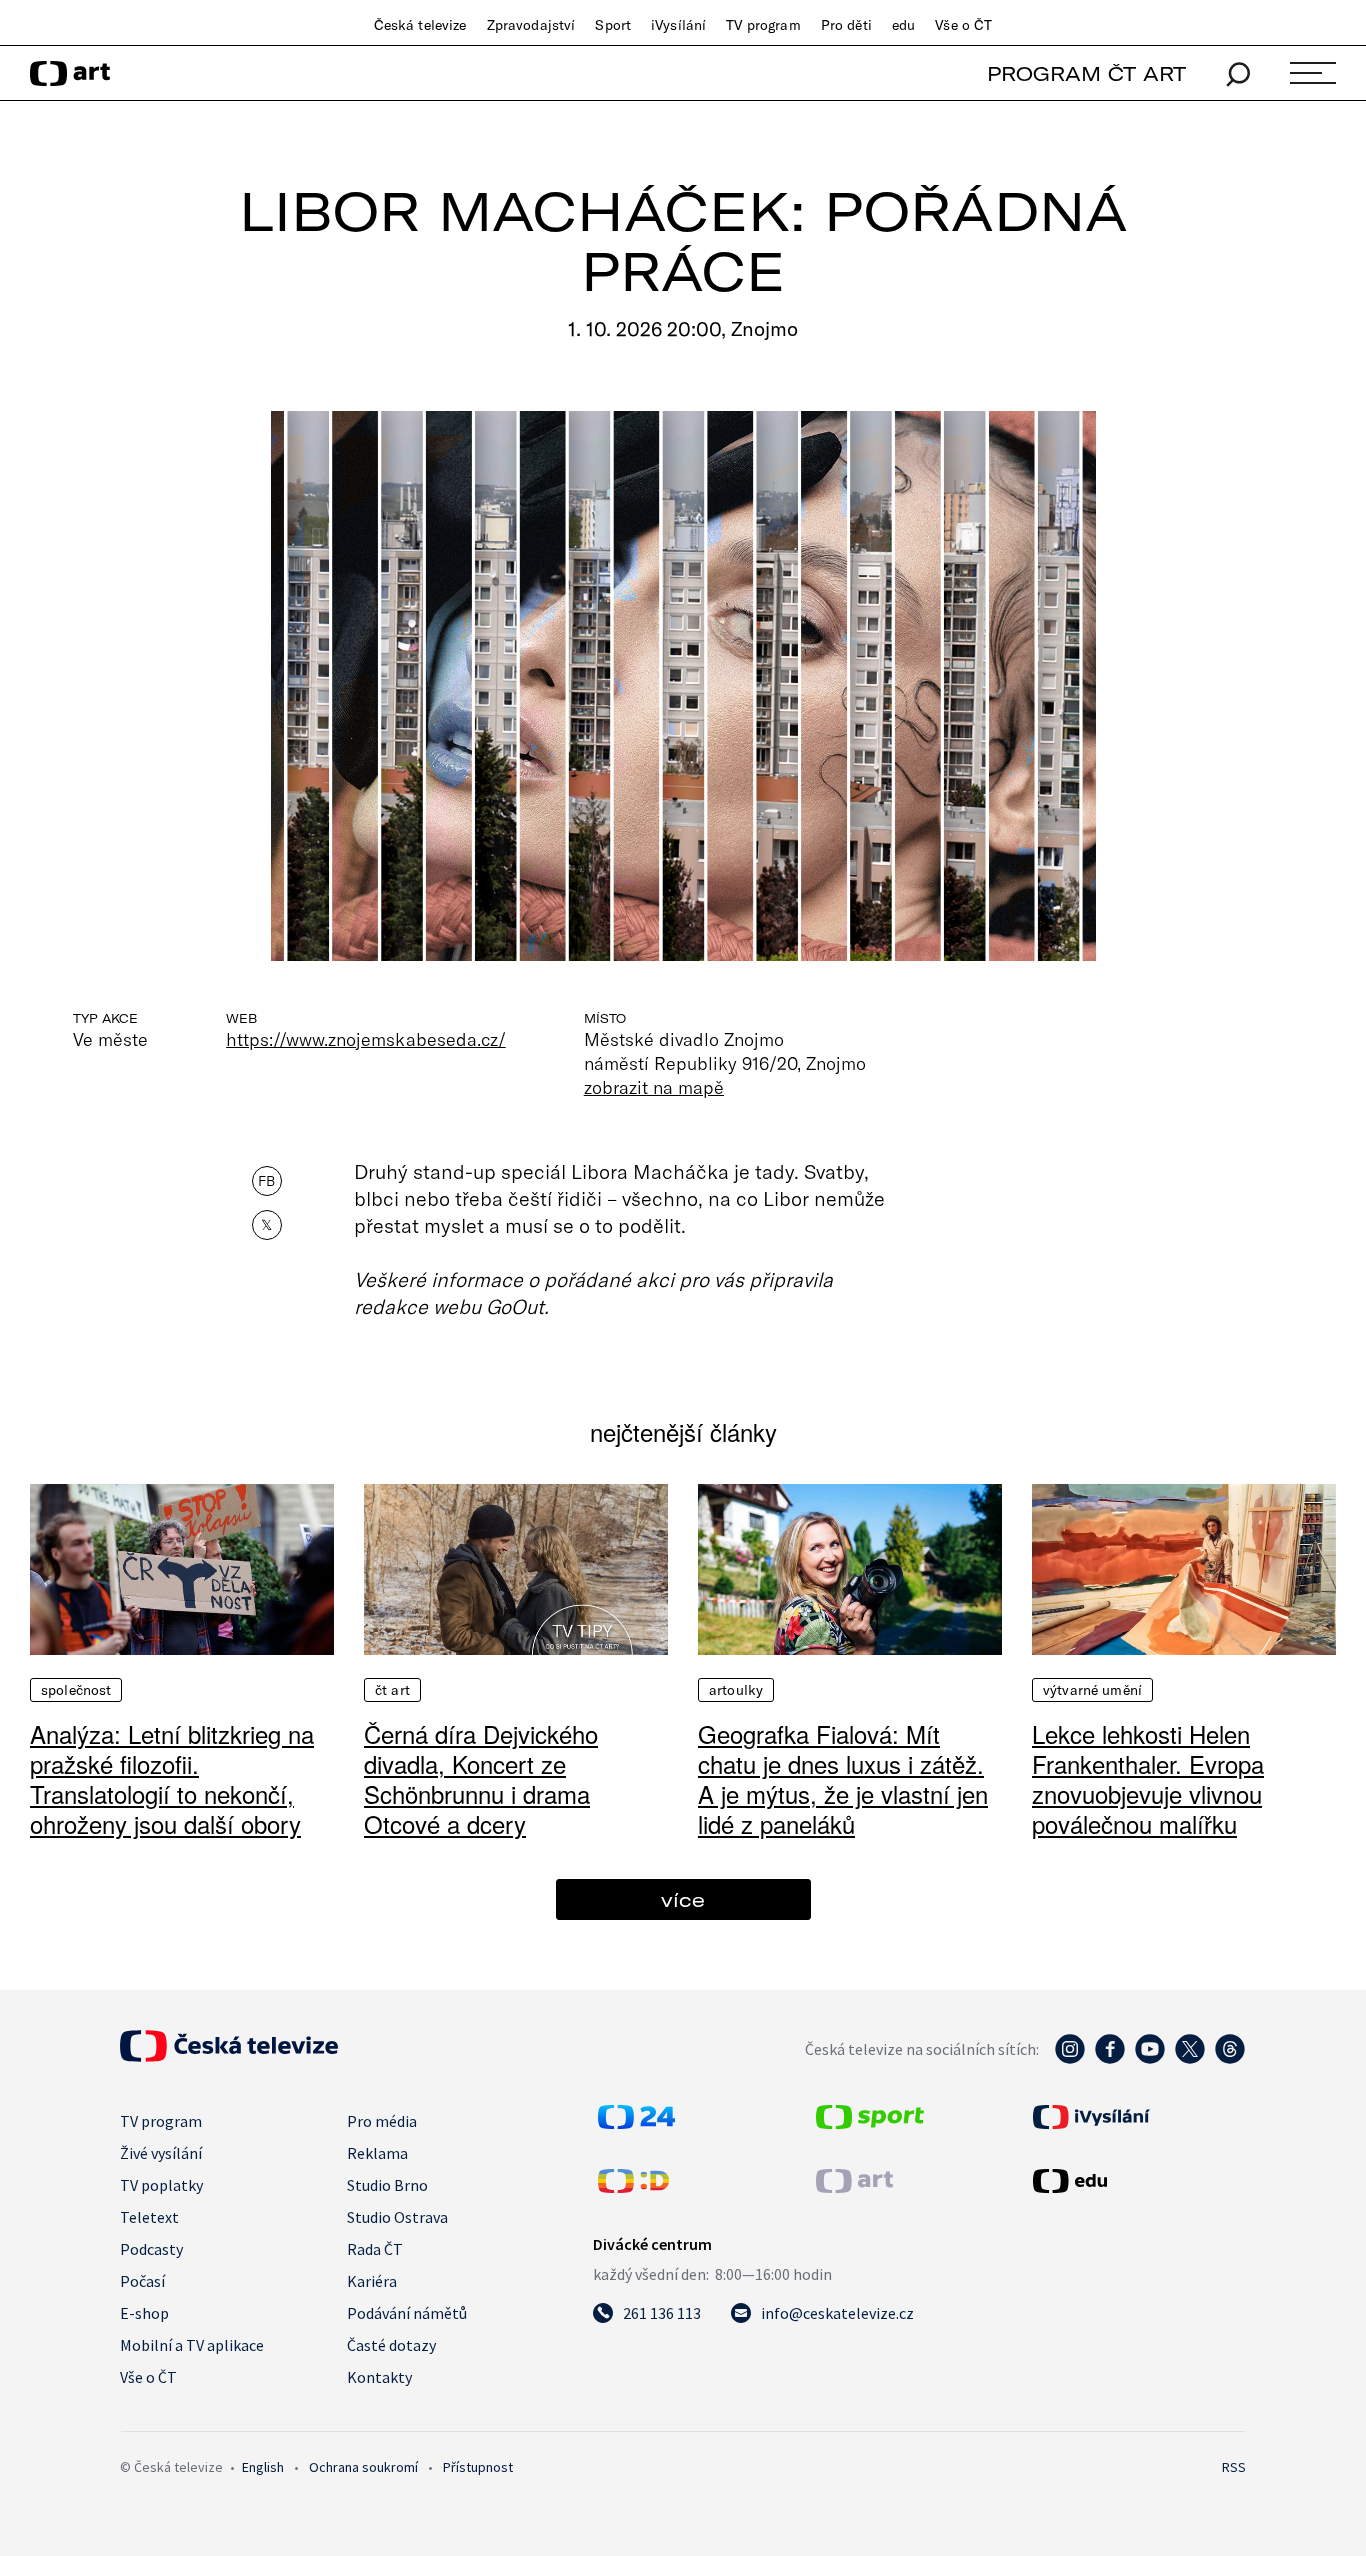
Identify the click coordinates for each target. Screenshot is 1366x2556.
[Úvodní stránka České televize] (229, 2056)
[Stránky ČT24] (636, 2123)
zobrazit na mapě (654, 1087)
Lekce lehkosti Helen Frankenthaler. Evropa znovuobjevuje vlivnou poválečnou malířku (1148, 1778)
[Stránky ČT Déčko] (633, 2187)
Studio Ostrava (397, 2217)
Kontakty (379, 2377)
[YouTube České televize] (1150, 2059)
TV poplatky (161, 2185)
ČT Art (392, 1690)
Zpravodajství (531, 25)
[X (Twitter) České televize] (1190, 2059)
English (263, 2467)
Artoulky (736, 1690)
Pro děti (846, 25)
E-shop (144, 2313)
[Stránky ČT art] (854, 2187)
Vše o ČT (963, 25)
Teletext (149, 2217)
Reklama (377, 2153)
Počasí (142, 2281)
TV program (763, 25)
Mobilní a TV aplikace (192, 2345)
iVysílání (678, 25)
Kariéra (372, 2281)
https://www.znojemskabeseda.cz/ (366, 1039)
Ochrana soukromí (363, 2467)
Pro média (382, 2121)
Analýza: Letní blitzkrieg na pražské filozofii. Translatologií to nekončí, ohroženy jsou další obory (172, 1778)
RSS (1234, 2467)
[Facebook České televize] (1110, 2059)
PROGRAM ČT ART (1086, 73)
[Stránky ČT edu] (1137, 2181)
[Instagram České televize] (1070, 2059)
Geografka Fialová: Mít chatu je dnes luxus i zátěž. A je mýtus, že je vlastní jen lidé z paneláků (843, 1778)
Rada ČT (375, 2249)
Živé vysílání (161, 2153)
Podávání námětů (407, 2313)
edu (903, 25)
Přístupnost (478, 2467)
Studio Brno (387, 2185)
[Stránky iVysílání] (1137, 2117)
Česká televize (420, 25)
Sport (613, 25)
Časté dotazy (391, 2345)
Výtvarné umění (1092, 1690)
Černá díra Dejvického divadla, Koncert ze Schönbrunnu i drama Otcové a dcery (481, 1778)
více (683, 1899)
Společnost (76, 1690)
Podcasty (151, 2249)
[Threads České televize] (1230, 2059)
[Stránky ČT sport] (870, 2123)
